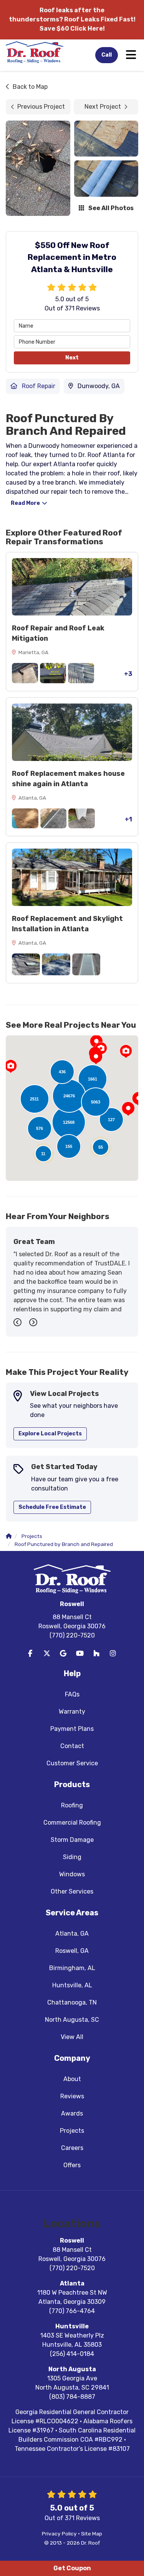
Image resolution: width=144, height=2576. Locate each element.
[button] (128, 1109)
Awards (72, 2113)
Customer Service (72, 1763)
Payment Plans (72, 1729)
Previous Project (41, 107)
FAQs (72, 1694)
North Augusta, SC (72, 2020)
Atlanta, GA (72, 1934)
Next (72, 358)
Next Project (103, 107)
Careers (72, 2148)
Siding (72, 1857)
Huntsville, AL (72, 1985)
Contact (72, 1746)
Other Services (72, 1891)
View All (72, 2037)
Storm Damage (72, 1840)
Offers (72, 2165)
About (72, 2079)
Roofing (72, 1805)
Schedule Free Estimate (52, 1507)
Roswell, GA (72, 1951)
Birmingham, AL (72, 1968)
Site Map (92, 2534)
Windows (72, 1874)
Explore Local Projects (50, 1434)
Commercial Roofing (72, 1823)
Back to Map (30, 87)
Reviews (72, 2096)
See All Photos (110, 208)
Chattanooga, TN (72, 2002)
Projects (72, 2131)
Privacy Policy (59, 2534)
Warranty (72, 1712)
